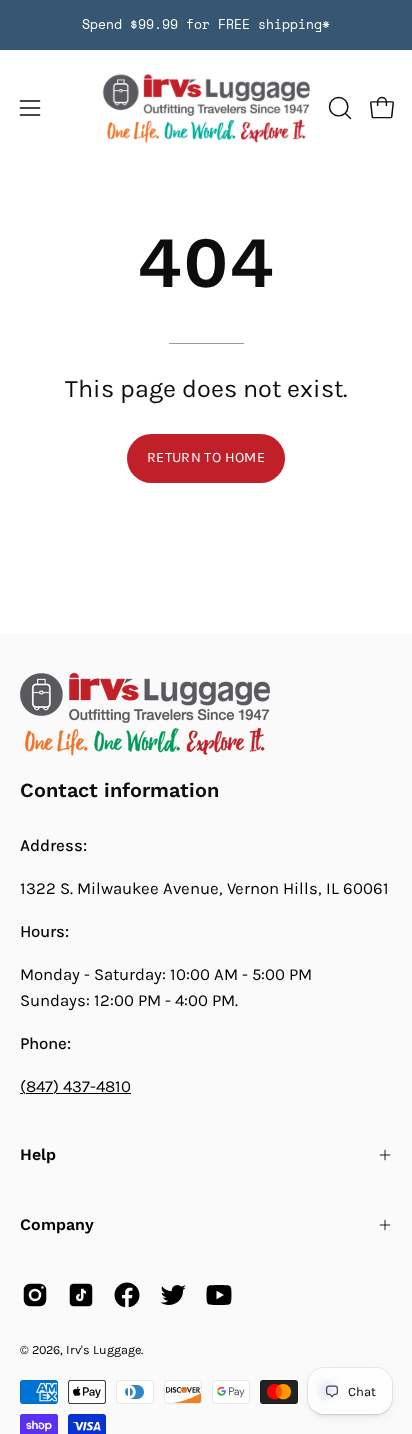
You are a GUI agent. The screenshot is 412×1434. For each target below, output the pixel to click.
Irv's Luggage (103, 1349)
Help (38, 1154)
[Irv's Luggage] (206, 108)
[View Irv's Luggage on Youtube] (219, 1295)
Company (57, 1224)
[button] (338, 108)
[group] (206, 25)
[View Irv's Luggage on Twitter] (173, 1295)
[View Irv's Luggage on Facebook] (127, 1295)
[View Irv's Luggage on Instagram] (35, 1295)
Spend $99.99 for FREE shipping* (206, 24)
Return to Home (206, 457)
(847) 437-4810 (75, 1086)
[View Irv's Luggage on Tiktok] (81, 1295)
